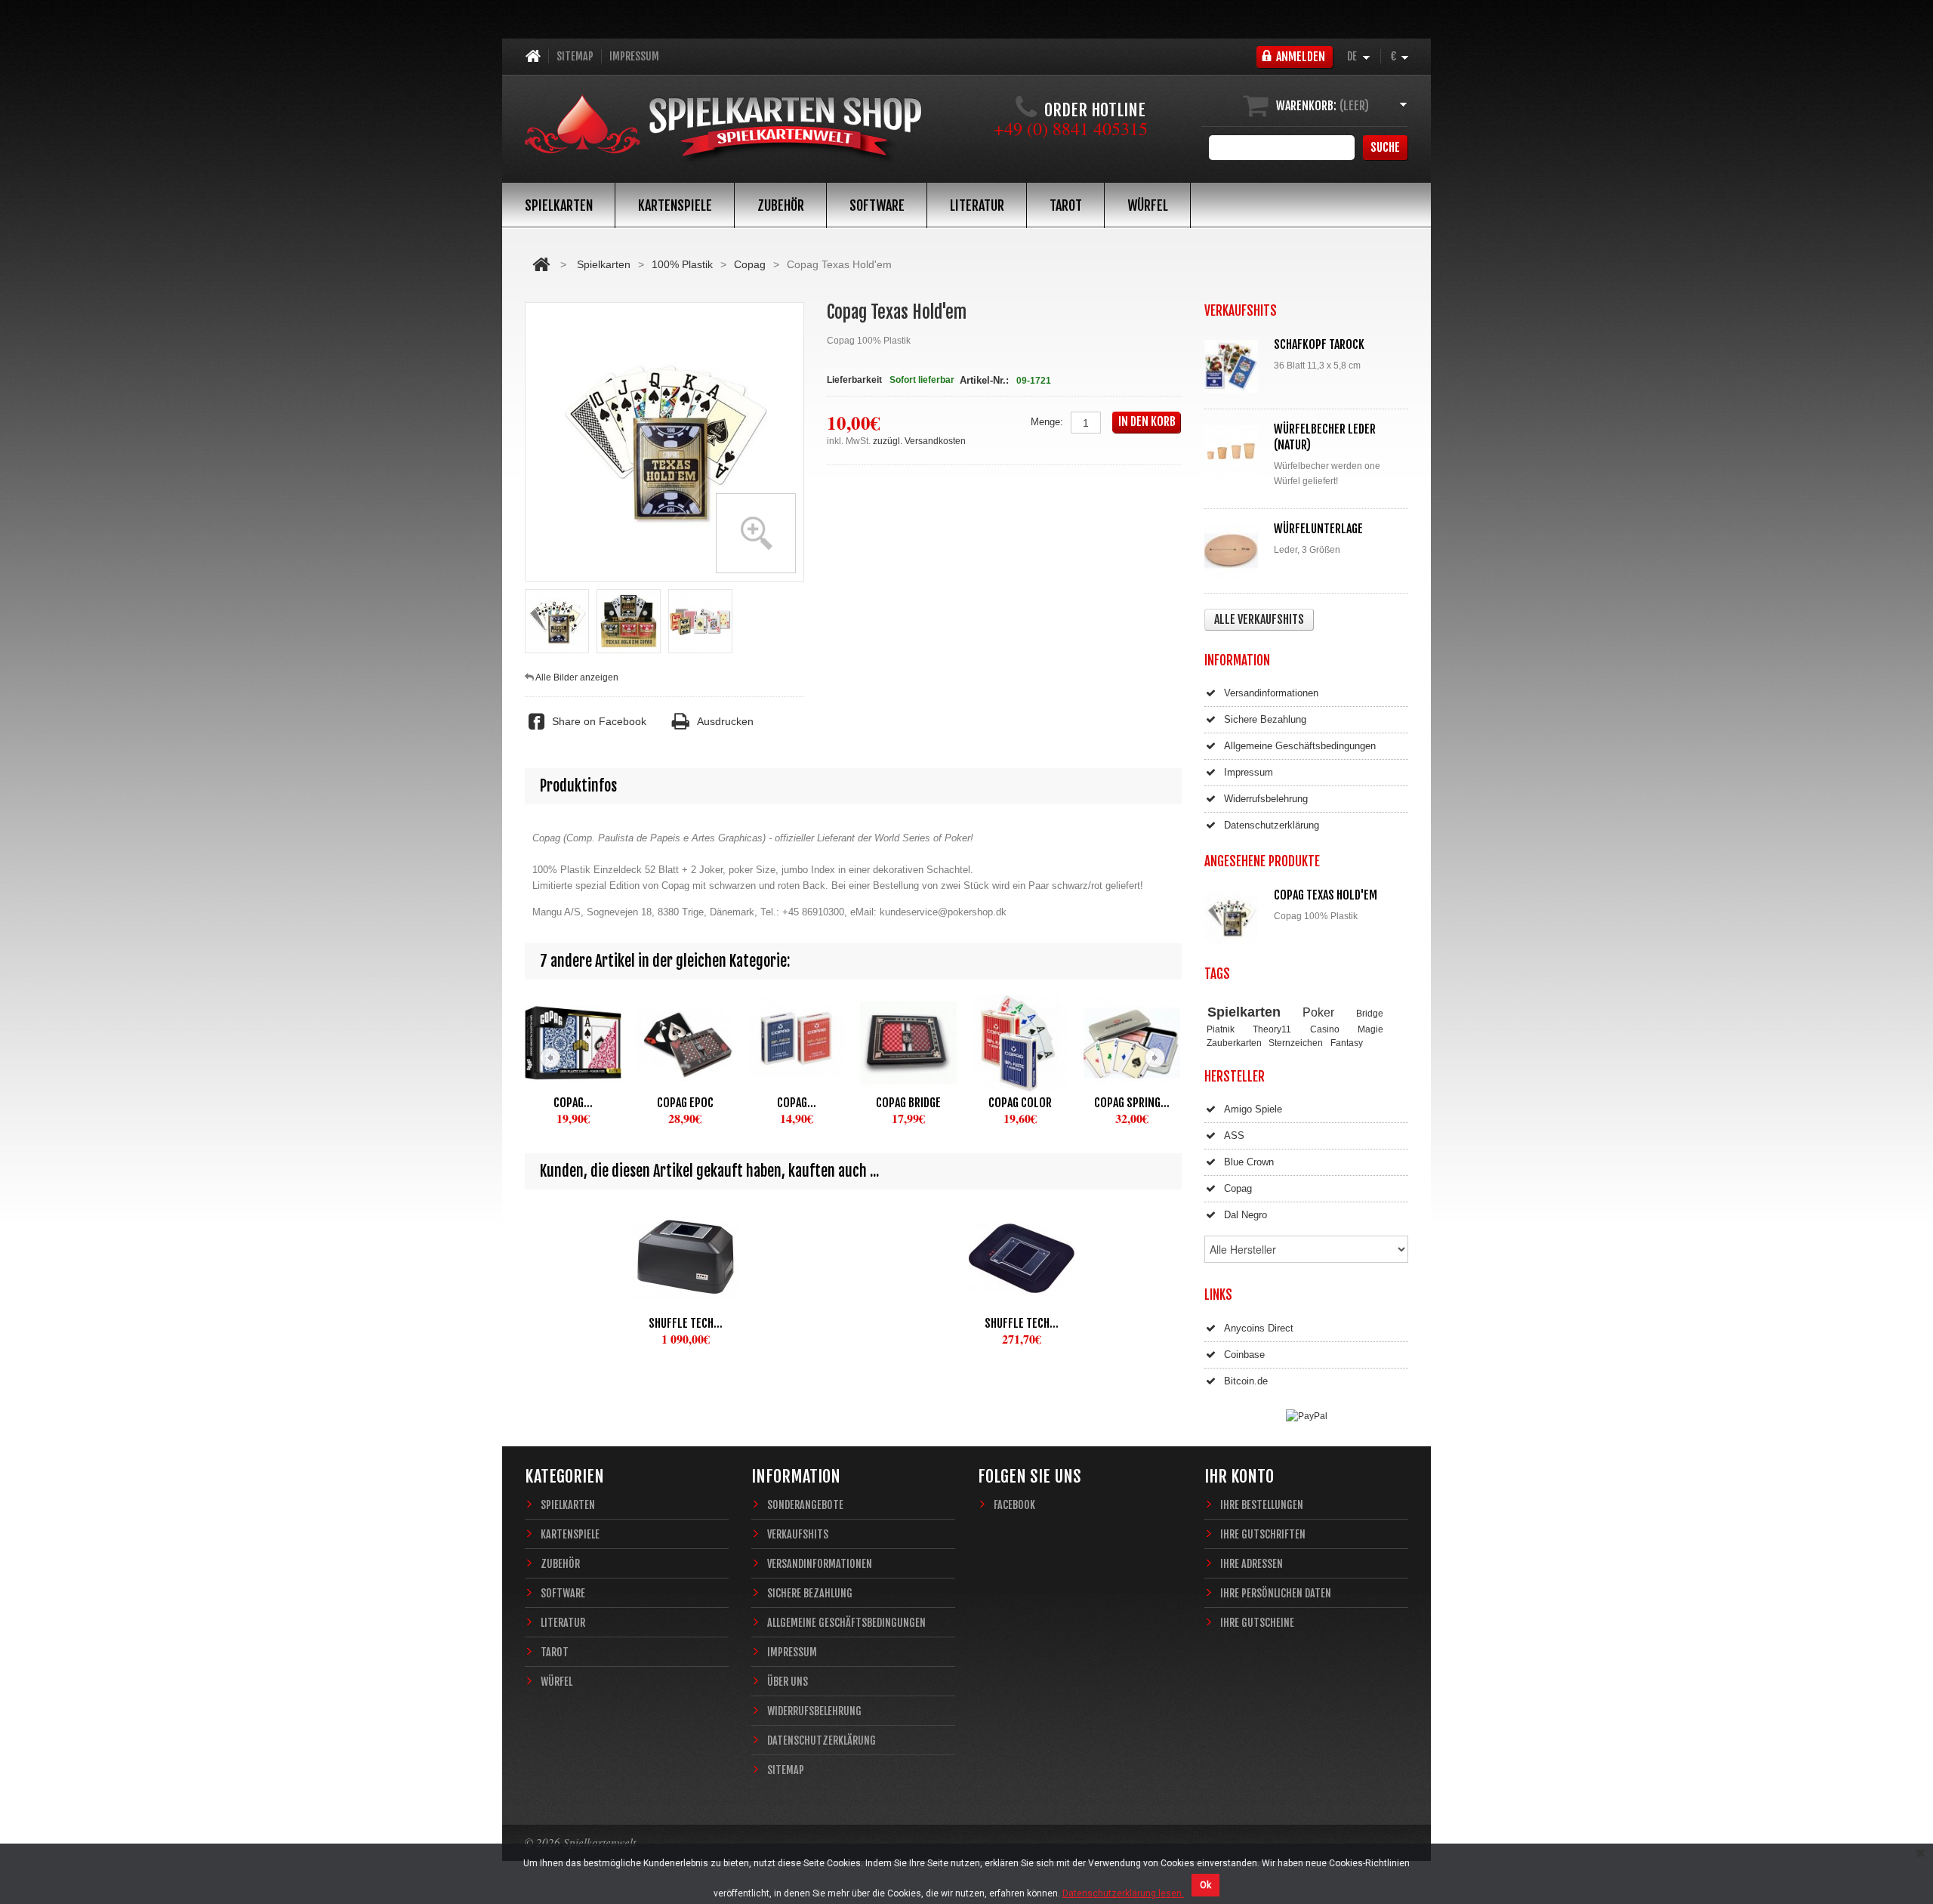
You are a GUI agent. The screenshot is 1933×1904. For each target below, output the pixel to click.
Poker (1318, 1012)
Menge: (1047, 422)
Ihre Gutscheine (1257, 1623)
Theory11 (1272, 1029)
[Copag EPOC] (685, 1043)
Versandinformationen (1271, 693)
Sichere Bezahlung (1265, 719)
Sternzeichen (1296, 1043)
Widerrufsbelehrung (1266, 799)
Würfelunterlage (1318, 529)
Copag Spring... (1132, 1103)
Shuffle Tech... (686, 1323)
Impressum (634, 56)
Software (877, 205)
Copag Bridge (908, 1103)
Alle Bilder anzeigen (577, 677)
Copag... (573, 1103)
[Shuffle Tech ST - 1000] (685, 1258)
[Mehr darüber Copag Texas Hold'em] (1235, 917)
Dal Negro (1246, 1215)
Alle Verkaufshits (1259, 619)
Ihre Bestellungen (1262, 1505)
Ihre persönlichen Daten (1276, 1593)
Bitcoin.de (1246, 1381)
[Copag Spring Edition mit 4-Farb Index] (1132, 1043)
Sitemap (575, 56)
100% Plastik (682, 264)
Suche (1385, 147)
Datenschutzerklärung (1272, 825)
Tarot (1066, 205)
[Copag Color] (1020, 1043)
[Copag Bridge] (908, 1043)
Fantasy (1347, 1043)
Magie (1370, 1029)
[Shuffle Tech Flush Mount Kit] (1021, 1258)
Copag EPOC (685, 1103)
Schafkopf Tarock (1319, 344)
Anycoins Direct (1259, 1328)
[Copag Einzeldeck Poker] (797, 1043)
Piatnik (1221, 1029)
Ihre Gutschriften (1263, 1534)
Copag (750, 264)
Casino (1325, 1029)
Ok (1205, 1885)
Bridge (1370, 1013)
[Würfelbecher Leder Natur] (1235, 451)
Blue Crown (1249, 1162)
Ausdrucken (725, 721)
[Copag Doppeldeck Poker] (573, 1043)
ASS (1234, 1136)
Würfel (1148, 205)
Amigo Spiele (1253, 1109)
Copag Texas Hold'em (1326, 895)
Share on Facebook (599, 721)
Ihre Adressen (1252, 1564)
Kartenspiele (675, 205)
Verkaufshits (798, 1534)
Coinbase (1244, 1355)
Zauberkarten (1234, 1043)
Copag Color (1020, 1103)
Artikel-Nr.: (984, 380)
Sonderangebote (805, 1505)
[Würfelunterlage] (1235, 551)
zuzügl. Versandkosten (919, 441)
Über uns (788, 1682)
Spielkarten (559, 205)
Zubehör (781, 205)
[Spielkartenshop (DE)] (723, 130)
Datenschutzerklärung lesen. (1123, 1893)
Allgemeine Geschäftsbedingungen (1300, 746)
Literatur (977, 205)
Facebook (1014, 1505)
